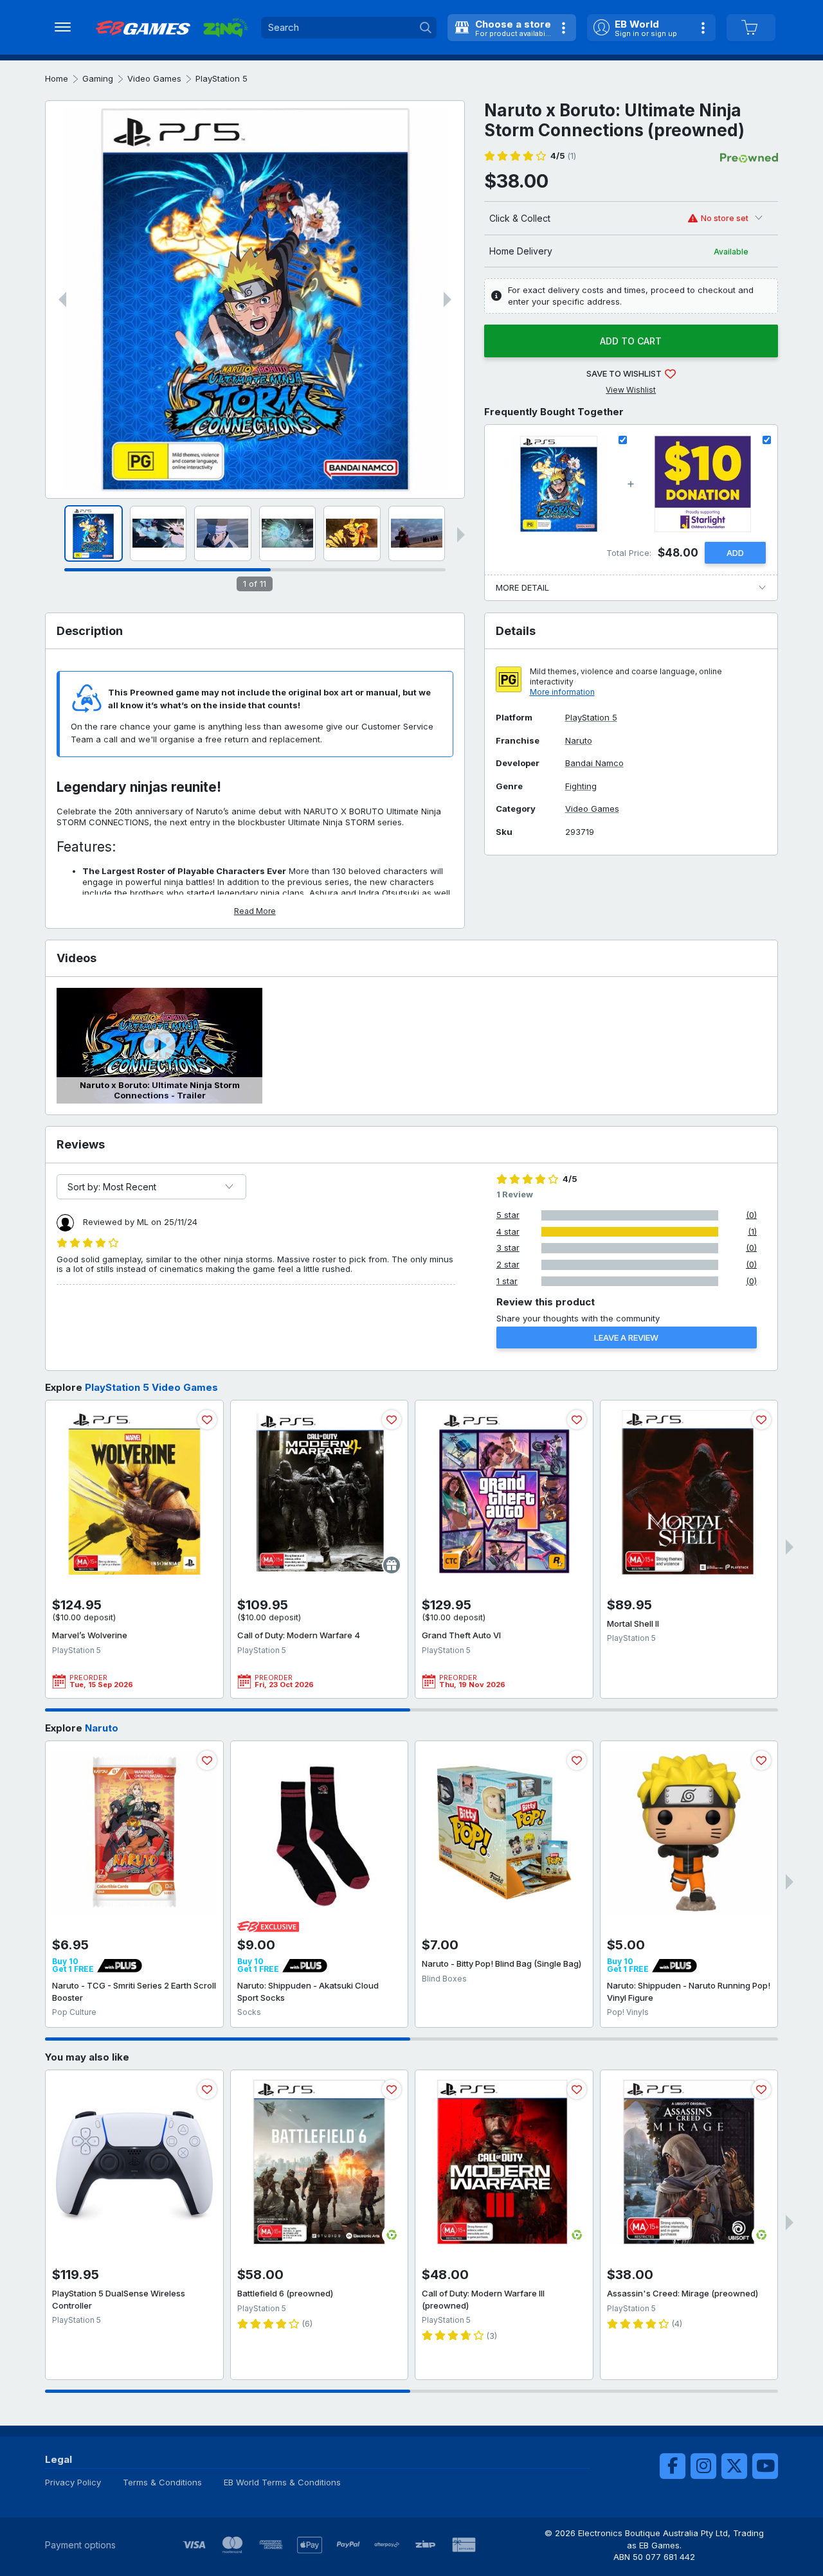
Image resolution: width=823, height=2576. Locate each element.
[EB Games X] (734, 2466)
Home (57, 78)
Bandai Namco (594, 763)
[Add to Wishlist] (207, 1420)
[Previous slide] (62, 300)
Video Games (154, 78)
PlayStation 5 (222, 78)
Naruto (579, 741)
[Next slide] (448, 300)
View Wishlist (631, 390)
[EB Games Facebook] (673, 2466)
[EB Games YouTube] (765, 2466)
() (563, 156)
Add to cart (631, 341)
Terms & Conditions (162, 2482)
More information (562, 692)
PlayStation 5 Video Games (151, 1387)
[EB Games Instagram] (703, 2466)
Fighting (581, 786)
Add (735, 553)
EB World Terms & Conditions (282, 2482)
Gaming (98, 78)
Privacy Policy (73, 2482)
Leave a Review (626, 1337)
